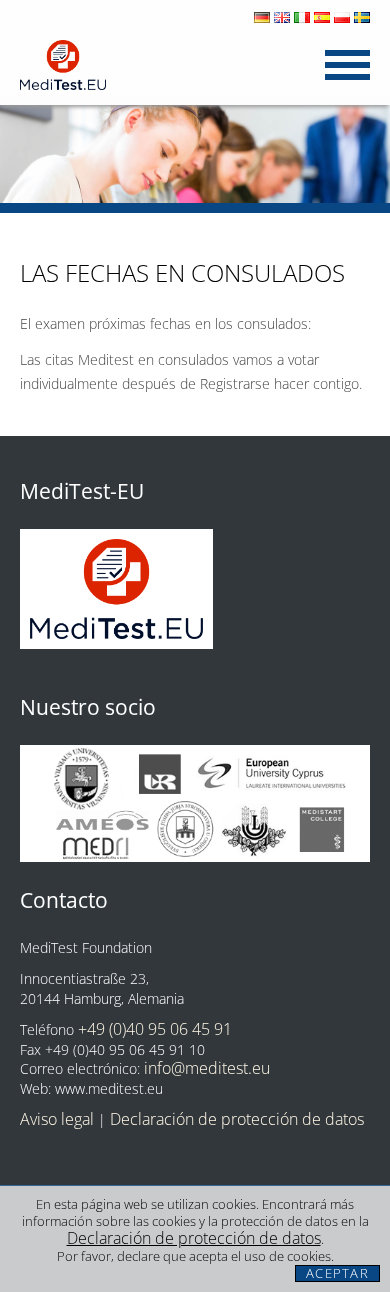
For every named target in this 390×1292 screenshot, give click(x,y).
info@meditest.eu (207, 1068)
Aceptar (337, 1273)
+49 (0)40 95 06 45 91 (155, 1029)
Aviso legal (57, 1119)
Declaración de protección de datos (194, 1238)
